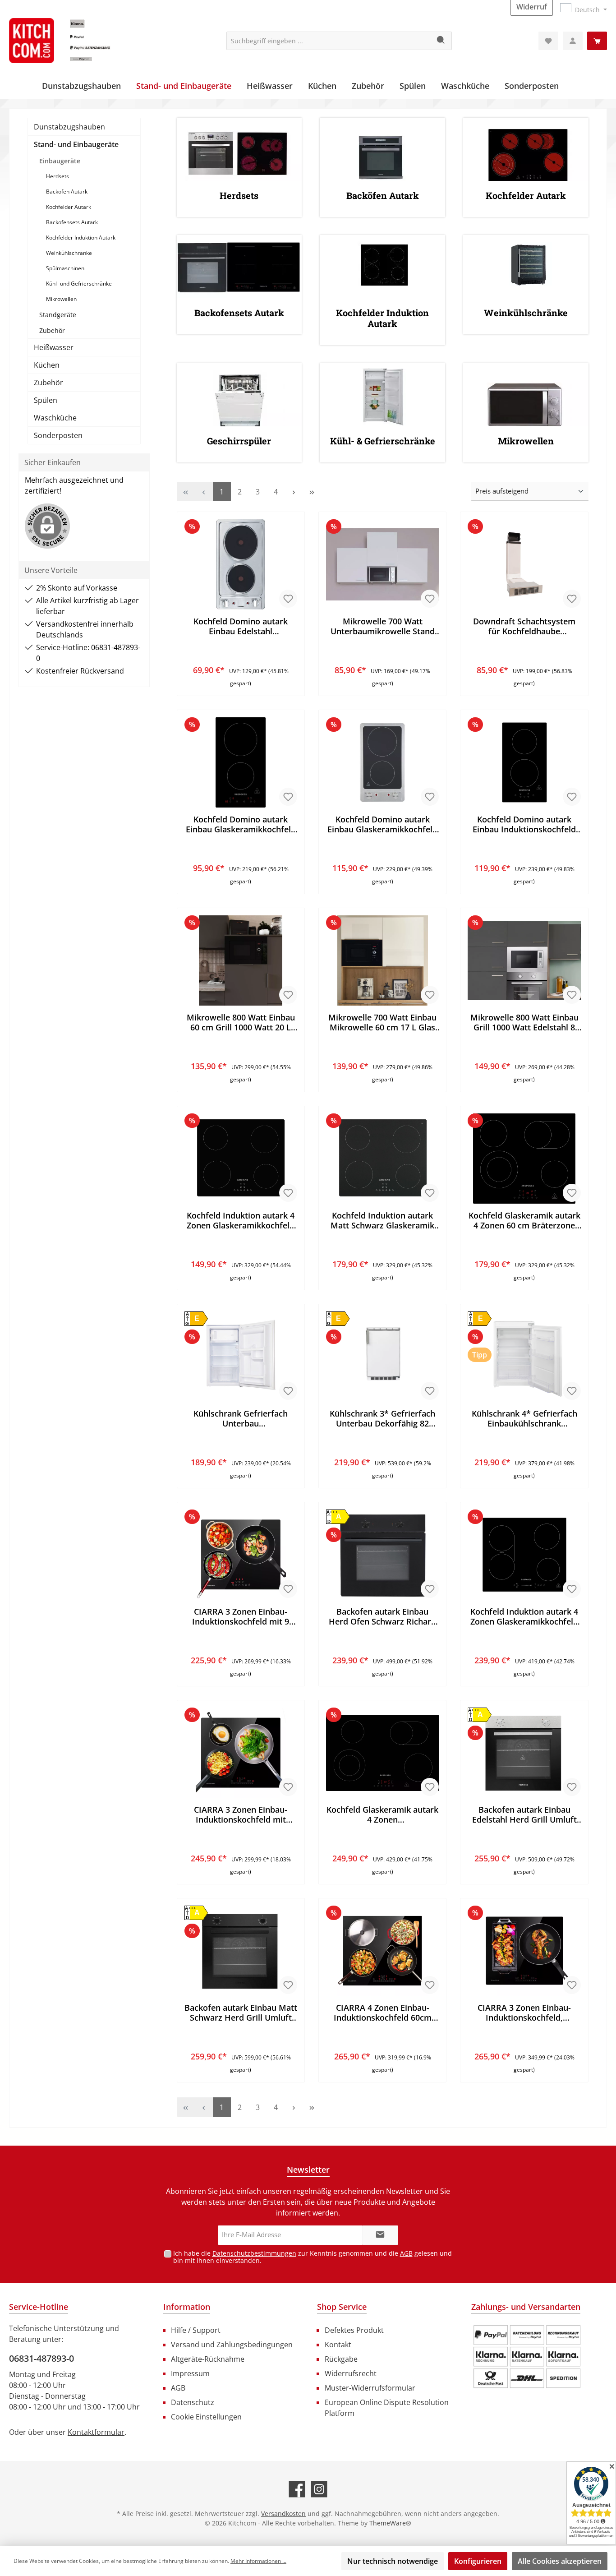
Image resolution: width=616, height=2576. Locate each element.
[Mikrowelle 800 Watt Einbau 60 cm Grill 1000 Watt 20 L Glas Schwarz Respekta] (241, 960)
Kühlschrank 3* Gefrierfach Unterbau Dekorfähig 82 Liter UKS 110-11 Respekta (382, 1418)
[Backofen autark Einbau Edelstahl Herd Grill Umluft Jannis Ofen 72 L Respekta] (524, 1753)
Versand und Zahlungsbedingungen (232, 2345)
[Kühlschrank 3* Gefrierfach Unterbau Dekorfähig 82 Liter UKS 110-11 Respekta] (382, 1357)
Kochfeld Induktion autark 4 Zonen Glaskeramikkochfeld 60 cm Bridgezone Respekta (524, 1616)
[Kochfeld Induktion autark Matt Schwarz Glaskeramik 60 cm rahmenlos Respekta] (382, 1159)
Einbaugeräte (60, 161)
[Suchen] (441, 41)
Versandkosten (283, 2514)
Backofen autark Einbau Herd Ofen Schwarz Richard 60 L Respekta (382, 1616)
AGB (406, 2253)
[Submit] (380, 2235)
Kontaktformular (96, 2432)
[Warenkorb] (597, 41)
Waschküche (55, 418)
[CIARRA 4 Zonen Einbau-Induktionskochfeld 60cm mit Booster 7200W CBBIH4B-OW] (382, 1951)
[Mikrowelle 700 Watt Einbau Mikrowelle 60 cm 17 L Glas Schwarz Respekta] (382, 960)
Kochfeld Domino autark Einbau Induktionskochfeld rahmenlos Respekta (524, 824)
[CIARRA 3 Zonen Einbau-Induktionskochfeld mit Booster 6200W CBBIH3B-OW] (241, 1753)
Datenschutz (193, 2402)
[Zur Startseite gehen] (77, 41)
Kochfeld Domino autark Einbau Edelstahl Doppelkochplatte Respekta (241, 626)
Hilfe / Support (196, 2330)
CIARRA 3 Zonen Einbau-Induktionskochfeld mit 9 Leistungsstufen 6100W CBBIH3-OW (241, 1616)
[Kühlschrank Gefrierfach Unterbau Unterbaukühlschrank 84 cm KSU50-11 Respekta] (241, 1357)
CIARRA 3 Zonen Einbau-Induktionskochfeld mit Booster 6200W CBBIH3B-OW (241, 1814)
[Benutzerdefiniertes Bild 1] (527, 2357)
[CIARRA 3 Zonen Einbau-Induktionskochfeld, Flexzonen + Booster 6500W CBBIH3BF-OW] (524, 1951)
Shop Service (342, 2307)
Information (187, 2307)
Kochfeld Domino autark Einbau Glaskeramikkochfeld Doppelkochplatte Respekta (241, 824)
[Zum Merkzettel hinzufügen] (288, 599)
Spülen (46, 400)
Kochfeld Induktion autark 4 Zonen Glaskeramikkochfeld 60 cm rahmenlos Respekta (241, 1220)
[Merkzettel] (548, 41)
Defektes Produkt (354, 2330)
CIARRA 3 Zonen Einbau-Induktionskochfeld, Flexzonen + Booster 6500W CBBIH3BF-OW (524, 2013)
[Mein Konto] (573, 41)
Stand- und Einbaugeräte (76, 144)
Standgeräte (58, 315)
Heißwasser (54, 347)
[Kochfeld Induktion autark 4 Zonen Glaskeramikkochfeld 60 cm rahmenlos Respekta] (241, 1159)
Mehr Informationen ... (258, 2561)
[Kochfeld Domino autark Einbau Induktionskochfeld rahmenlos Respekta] (524, 762)
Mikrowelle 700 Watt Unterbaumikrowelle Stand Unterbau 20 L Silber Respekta (383, 626)
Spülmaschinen (65, 268)
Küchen (47, 365)
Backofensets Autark (72, 222)
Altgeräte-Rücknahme (208, 2359)
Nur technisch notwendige (393, 2561)
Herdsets (57, 176)
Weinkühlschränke (69, 253)
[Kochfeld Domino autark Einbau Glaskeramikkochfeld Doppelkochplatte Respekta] (241, 762)
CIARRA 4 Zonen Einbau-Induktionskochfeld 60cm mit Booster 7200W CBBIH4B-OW (383, 2013)
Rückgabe (341, 2359)
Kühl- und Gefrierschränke (79, 284)
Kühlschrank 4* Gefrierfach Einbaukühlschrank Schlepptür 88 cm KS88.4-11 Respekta (524, 1418)
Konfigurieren (478, 2561)
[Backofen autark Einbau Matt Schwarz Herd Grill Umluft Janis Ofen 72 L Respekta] (241, 1951)
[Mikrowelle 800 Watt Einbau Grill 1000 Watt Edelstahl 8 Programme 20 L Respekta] (524, 960)
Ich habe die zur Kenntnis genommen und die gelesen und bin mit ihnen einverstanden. (313, 2257)
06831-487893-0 (41, 2358)
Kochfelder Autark (69, 207)
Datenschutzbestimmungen (254, 2253)
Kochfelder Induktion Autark (81, 238)
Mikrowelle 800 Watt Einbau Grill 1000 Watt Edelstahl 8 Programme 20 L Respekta (524, 1022)
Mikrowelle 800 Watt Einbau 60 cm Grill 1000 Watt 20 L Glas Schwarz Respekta (241, 1022)
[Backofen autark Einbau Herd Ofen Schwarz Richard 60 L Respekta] (382, 1555)
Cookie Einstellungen (206, 2417)
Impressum (190, 2373)
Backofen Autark (67, 192)
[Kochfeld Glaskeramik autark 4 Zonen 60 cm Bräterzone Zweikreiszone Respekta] (524, 1159)
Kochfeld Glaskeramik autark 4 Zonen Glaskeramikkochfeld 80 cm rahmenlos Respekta (382, 1814)
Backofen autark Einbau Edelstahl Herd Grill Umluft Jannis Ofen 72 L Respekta (524, 1814)
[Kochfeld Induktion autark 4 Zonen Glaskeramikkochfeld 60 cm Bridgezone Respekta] (524, 1555)
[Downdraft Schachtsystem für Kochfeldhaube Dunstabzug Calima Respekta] (524, 564)
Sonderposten (58, 435)
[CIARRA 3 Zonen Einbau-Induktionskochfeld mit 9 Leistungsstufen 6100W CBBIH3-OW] (241, 1555)
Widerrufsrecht (351, 2373)
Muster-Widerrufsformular (370, 2388)
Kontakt (338, 2345)
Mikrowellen (61, 299)
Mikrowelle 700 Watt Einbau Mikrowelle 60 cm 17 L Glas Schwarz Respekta (382, 1022)
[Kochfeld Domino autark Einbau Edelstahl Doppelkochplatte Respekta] (241, 564)
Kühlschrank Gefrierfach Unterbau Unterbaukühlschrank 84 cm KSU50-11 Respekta (241, 1418)
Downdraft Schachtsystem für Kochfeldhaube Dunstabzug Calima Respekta (524, 626)
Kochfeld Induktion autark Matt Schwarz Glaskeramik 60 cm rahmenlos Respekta (382, 1220)
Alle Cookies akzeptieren (560, 2561)
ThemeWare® (390, 2523)
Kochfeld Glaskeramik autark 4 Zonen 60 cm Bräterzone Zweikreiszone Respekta (524, 1220)
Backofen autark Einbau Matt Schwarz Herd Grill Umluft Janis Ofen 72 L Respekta (241, 2013)
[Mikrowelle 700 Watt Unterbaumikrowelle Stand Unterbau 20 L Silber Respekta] (382, 564)
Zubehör (52, 330)
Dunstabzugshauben (69, 127)
